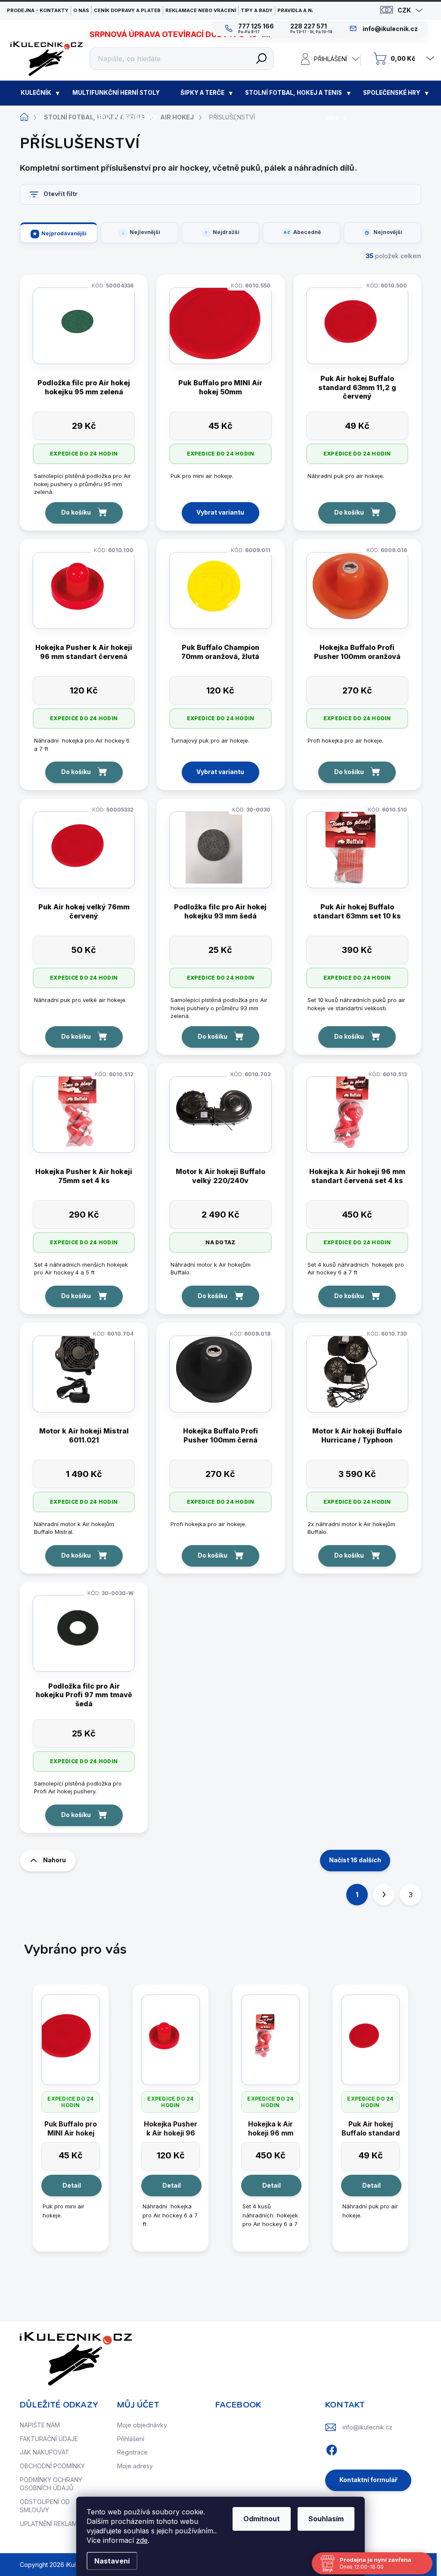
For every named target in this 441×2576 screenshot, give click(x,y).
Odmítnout (262, 2519)
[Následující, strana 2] (384, 1895)
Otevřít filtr (61, 194)
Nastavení (112, 2561)
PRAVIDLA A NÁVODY (303, 10)
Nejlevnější (145, 232)
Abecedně (307, 232)
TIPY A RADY (257, 10)
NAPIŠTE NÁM (40, 2425)
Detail (72, 2185)
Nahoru (54, 1860)
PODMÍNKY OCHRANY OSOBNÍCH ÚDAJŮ (51, 2484)
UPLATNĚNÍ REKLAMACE (54, 2524)
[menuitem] (36, 93)
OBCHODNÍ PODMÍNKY (52, 2466)
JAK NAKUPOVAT (45, 2452)
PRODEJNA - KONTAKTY (38, 10)
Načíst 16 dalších (355, 1860)
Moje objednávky (142, 2425)
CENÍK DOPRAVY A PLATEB (127, 10)
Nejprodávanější (64, 233)
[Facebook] (332, 2449)
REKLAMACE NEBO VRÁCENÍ (201, 10)
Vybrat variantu (220, 512)
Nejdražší (226, 232)
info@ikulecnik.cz (367, 2427)
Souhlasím (326, 2519)
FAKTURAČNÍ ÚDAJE (49, 2439)
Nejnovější (388, 232)
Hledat (261, 59)
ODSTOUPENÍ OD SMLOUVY (45, 2506)
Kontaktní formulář (368, 2480)
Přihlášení (131, 2439)
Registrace (132, 2452)
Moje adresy (135, 2466)
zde (142, 2540)
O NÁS (81, 10)
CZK (404, 10)
